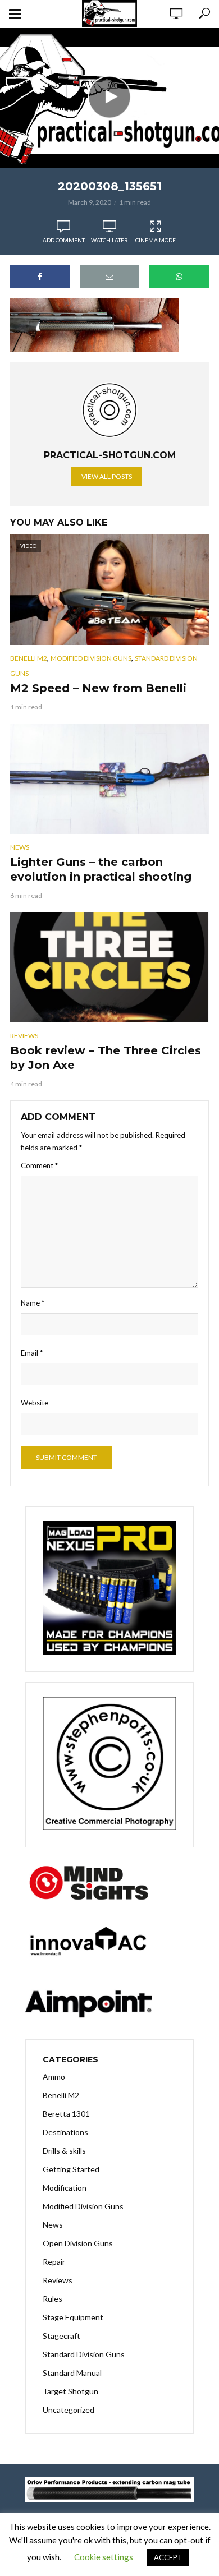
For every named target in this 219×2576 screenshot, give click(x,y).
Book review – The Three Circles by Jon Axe (106, 1058)
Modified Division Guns (91, 658)
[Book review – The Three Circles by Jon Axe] (109, 967)
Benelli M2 (29, 658)
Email (32, 1353)
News (20, 847)
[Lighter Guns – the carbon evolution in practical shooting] (109, 779)
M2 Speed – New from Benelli (98, 688)
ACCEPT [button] (168, 2557)
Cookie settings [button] (104, 2557)
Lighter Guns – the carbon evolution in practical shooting (101, 869)
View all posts (107, 476)
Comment (39, 1165)
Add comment (64, 240)
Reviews (24, 1036)
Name (33, 1303)
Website (35, 1403)
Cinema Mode (156, 240)
